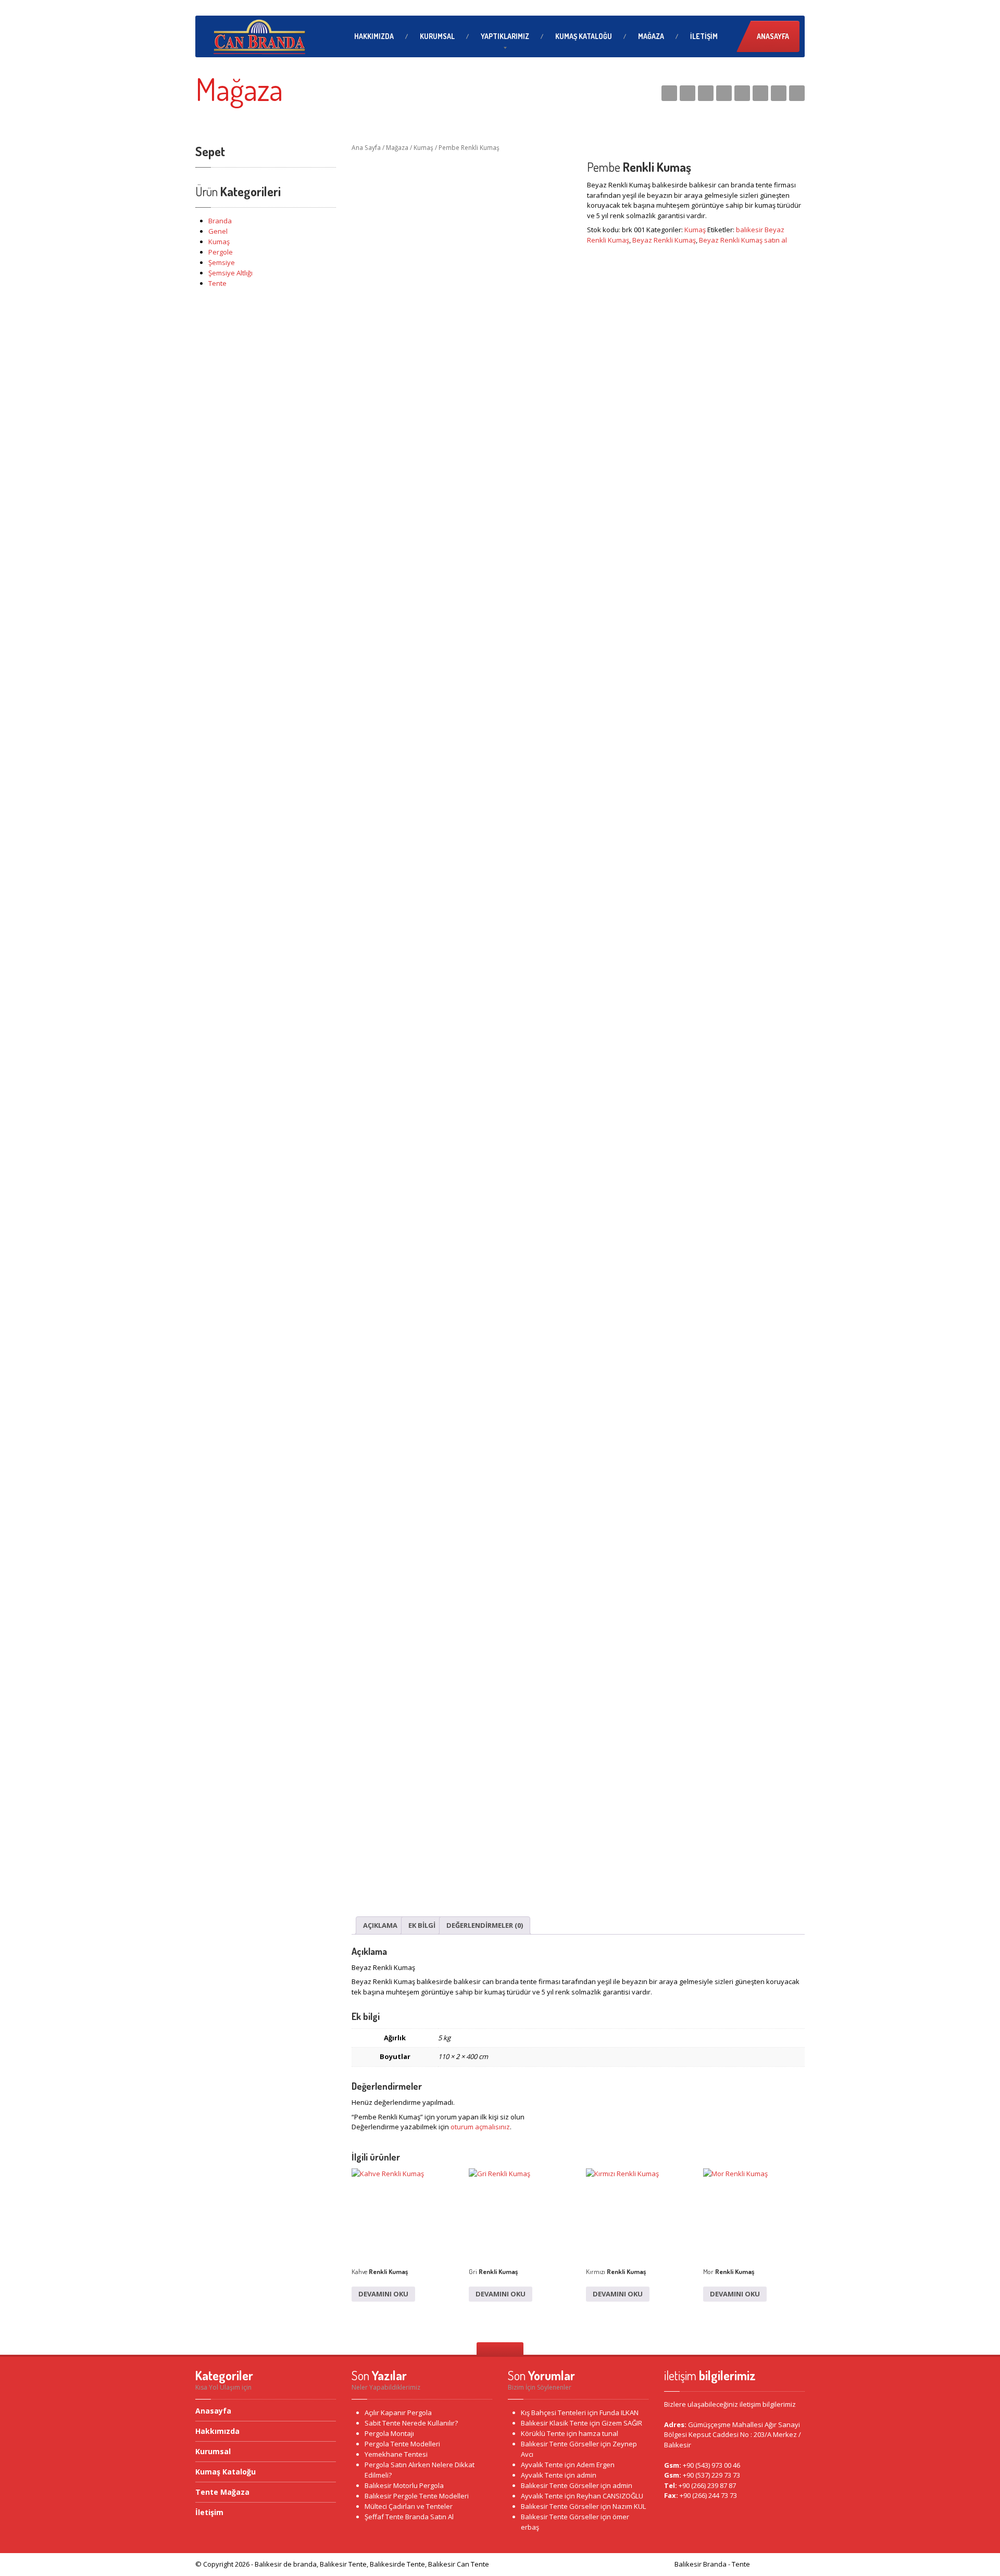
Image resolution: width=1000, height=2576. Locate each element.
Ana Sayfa (366, 148)
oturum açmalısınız (480, 2127)
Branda (220, 221)
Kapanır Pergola (398, 2413)
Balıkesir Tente (778, 2564)
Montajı (389, 2433)
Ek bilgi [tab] (422, 1925)
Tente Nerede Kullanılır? (411, 2423)
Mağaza (651, 36)
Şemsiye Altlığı (230, 273)
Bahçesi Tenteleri (553, 2413)
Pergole (221, 252)
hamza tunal (598, 2433)
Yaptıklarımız (505, 36)
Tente (217, 283)
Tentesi (396, 2454)
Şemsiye (222, 262)
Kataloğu (584, 36)
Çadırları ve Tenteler (409, 2506)
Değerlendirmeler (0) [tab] (485, 1925)
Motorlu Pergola (404, 2485)
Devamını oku (383, 2294)
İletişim (704, 36)
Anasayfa (773, 36)
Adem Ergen (596, 2465)
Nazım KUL (629, 2506)
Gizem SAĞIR (622, 2423)
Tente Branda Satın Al (409, 2517)
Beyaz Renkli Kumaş (664, 240)
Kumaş (219, 242)
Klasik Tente (554, 2423)
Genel (218, 231)
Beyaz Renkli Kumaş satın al (743, 240)
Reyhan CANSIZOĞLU (610, 2496)
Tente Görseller (560, 2444)
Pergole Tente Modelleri (417, 2496)
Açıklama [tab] (380, 1925)
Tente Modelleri (402, 2444)
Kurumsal (437, 36)
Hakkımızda (374, 36)
